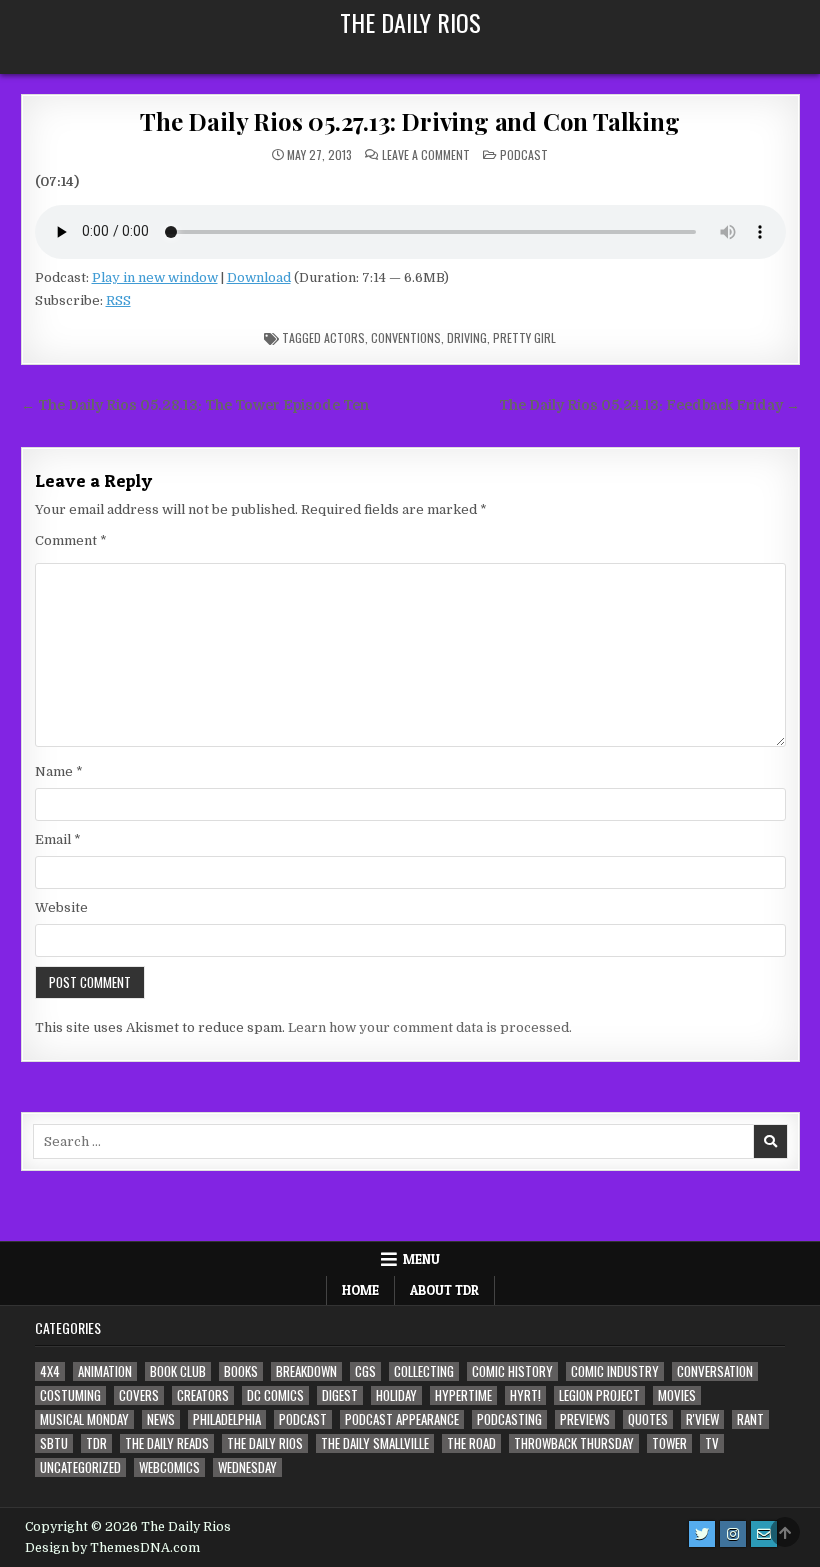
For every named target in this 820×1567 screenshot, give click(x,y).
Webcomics (169, 1467)
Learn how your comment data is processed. (430, 1027)
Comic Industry (615, 1371)
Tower (669, 1443)
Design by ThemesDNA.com (112, 1548)
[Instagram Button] (733, 1534)
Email (58, 839)
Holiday (396, 1395)
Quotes (648, 1419)
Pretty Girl (524, 337)
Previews (585, 1419)
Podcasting (509, 1419)
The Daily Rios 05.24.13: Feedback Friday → (649, 405)
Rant (750, 1419)
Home (360, 1290)
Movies (677, 1395)
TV (712, 1443)
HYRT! (525, 1395)
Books (241, 1371)
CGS (365, 1371)
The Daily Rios (410, 22)
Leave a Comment (426, 155)
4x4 (50, 1371)
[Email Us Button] (764, 1534)
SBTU (54, 1443)
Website (61, 907)
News (161, 1419)
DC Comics (275, 1395)
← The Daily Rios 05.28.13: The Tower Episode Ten (195, 405)
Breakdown (306, 1371)
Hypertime (463, 1395)
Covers (139, 1395)
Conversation (715, 1371)
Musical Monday (84, 1419)
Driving (467, 337)
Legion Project (599, 1395)
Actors (344, 337)
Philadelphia (227, 1419)
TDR (96, 1443)
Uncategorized (80, 1467)
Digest (340, 1395)
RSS (118, 300)
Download (259, 277)
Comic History (512, 1371)
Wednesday (247, 1467)
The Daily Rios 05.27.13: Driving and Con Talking (409, 121)
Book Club (178, 1371)
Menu (421, 1259)
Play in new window (155, 277)
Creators (203, 1395)
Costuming (70, 1395)
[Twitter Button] (702, 1534)
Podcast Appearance (402, 1419)
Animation (105, 1371)
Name (59, 771)
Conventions (406, 337)
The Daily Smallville (375, 1443)
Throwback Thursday (574, 1443)
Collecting (424, 1371)
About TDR (444, 1290)
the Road (471, 1443)
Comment (71, 540)
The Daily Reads (167, 1443)
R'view (702, 1419)
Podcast (524, 154)
